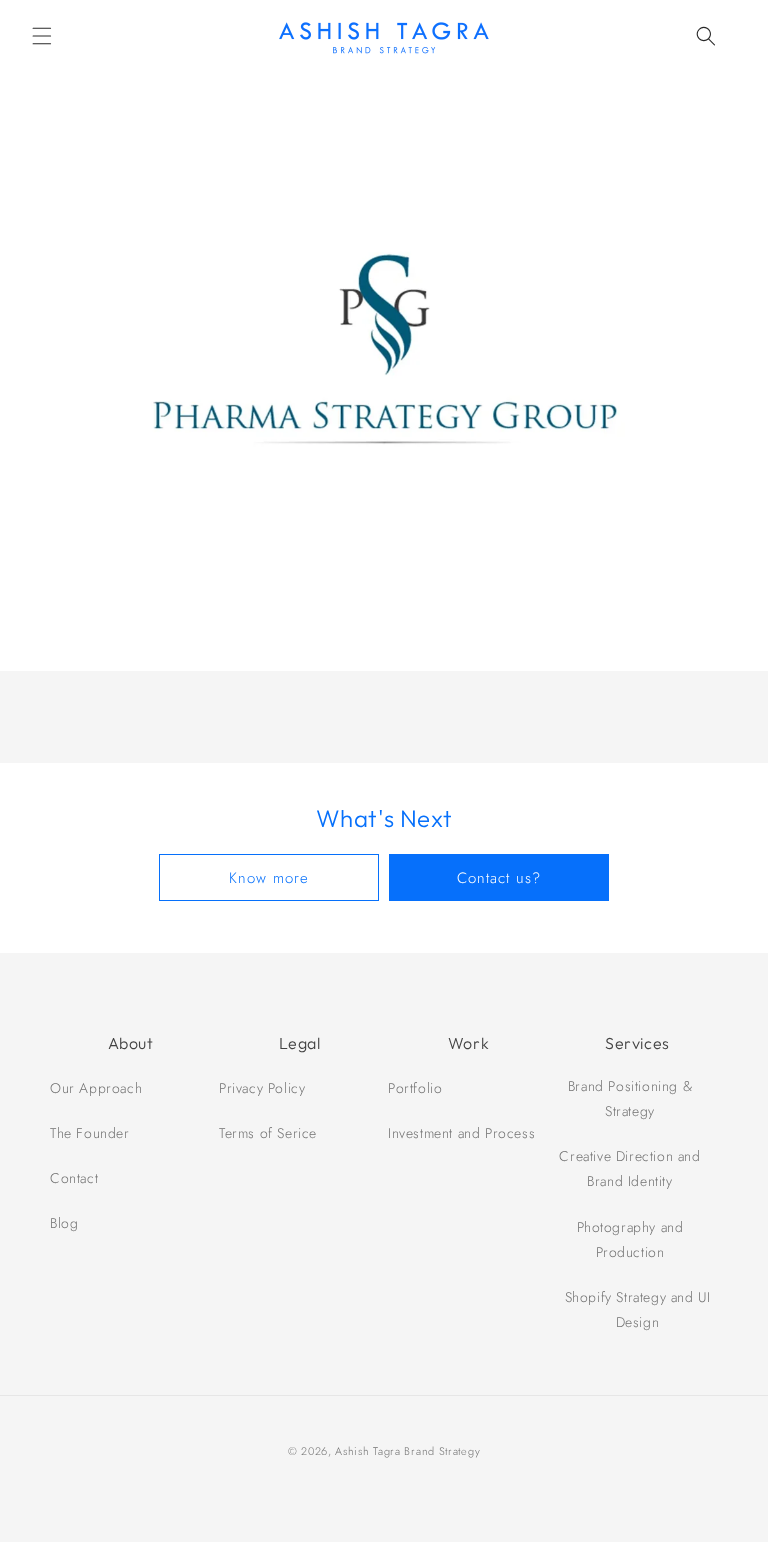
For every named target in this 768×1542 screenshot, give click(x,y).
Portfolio (415, 1088)
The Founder (90, 1133)
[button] (42, 36)
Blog (64, 1223)
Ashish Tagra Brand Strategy (407, 1451)
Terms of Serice (268, 1133)
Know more (269, 878)
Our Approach (96, 1088)
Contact (74, 1178)
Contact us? (499, 878)
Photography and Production (630, 1239)
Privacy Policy (262, 1088)
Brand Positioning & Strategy (630, 1098)
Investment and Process (461, 1133)
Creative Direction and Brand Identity (629, 1168)
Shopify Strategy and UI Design (638, 1309)
